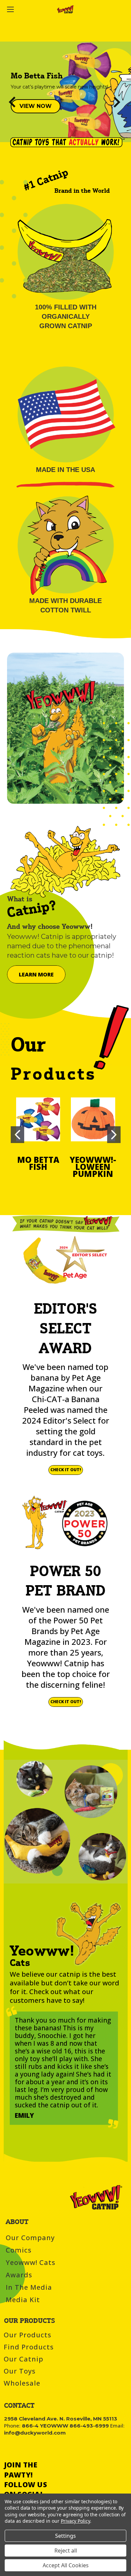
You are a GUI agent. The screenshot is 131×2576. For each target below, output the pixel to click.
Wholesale (22, 2383)
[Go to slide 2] (122, 92)
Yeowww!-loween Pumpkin (93, 1167)
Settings (65, 2536)
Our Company (30, 2238)
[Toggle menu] (19, 9)
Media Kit (23, 2300)
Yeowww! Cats (31, 2262)
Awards (19, 2275)
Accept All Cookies (66, 2565)
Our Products (28, 2335)
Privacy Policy (75, 2521)
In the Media (29, 2287)
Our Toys (20, 2371)
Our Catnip (24, 2359)
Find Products (29, 2347)
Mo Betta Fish (38, 1163)
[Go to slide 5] (9, 92)
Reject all (66, 2551)
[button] (36, 106)
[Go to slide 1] (17, 1135)
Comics (19, 2250)
